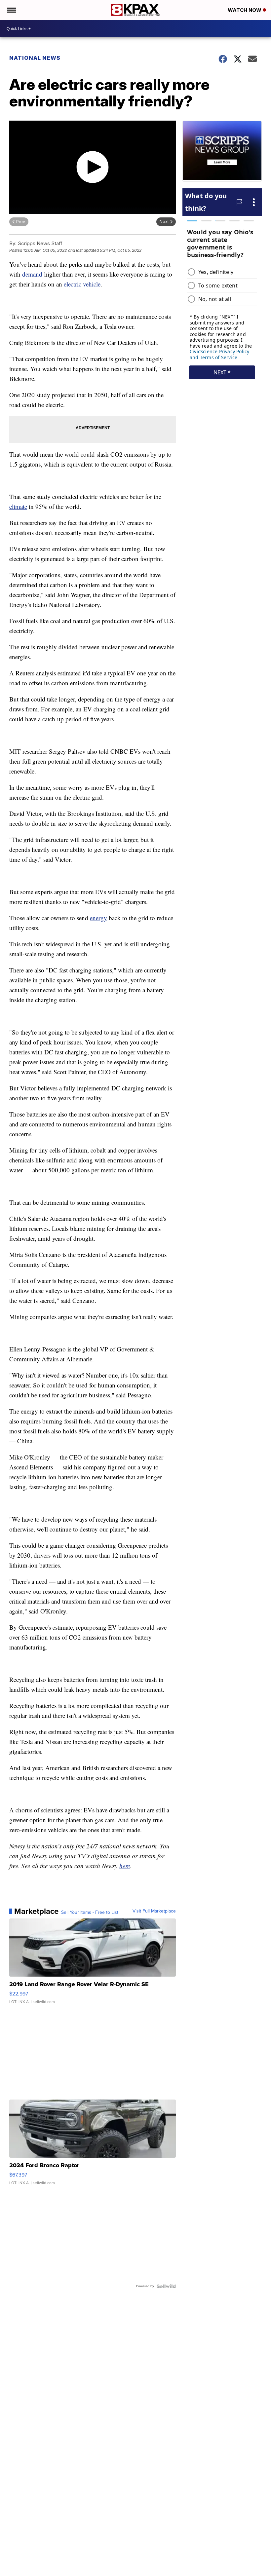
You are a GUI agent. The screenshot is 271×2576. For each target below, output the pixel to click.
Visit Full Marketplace (154, 1911)
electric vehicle (82, 284)
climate (18, 506)
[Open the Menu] (11, 10)
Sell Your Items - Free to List (90, 1913)
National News (35, 58)
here (125, 1866)
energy (98, 918)
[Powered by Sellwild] (166, 2286)
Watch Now (245, 10)
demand (33, 274)
